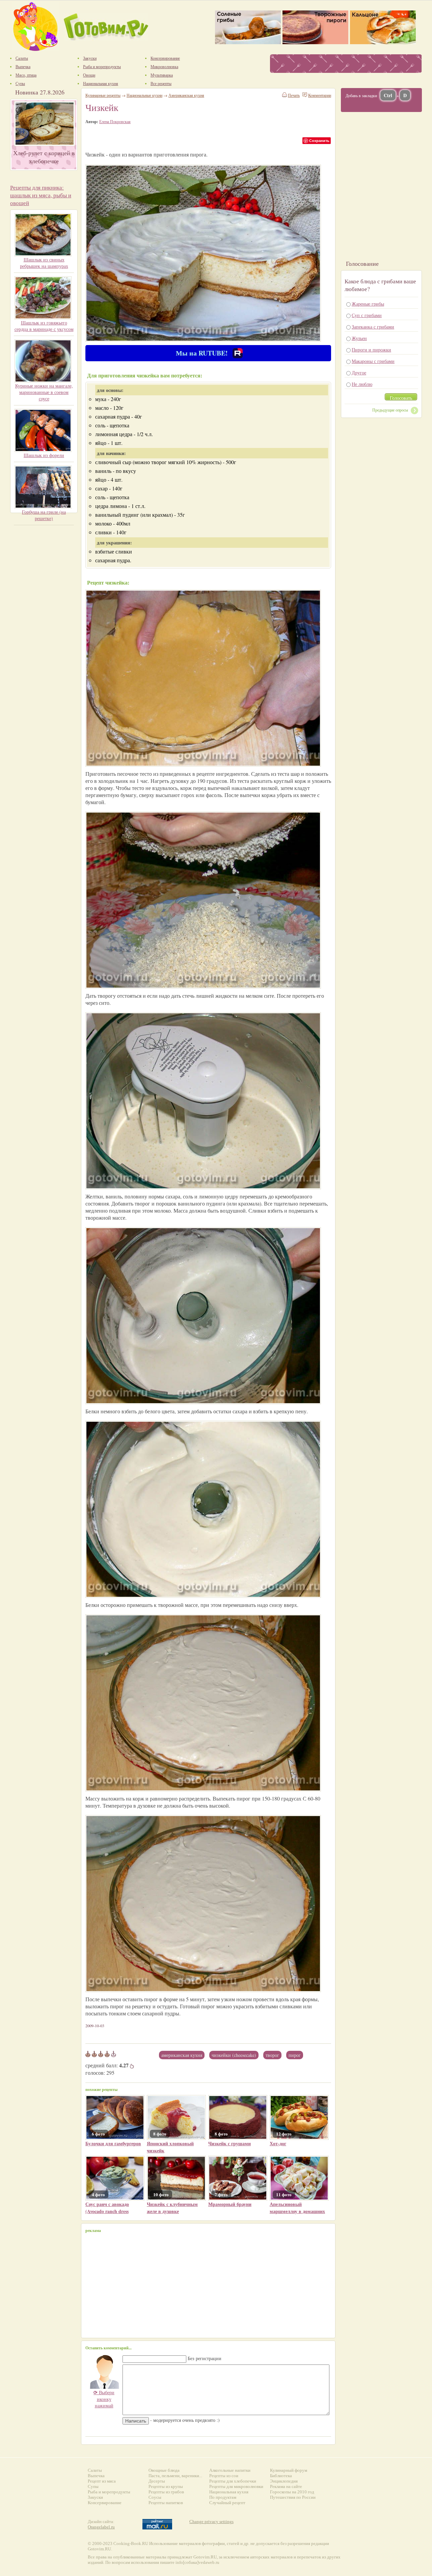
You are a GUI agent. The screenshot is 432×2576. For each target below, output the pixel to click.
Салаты (95, 2470)
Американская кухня (182, 2055)
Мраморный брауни (230, 2204)
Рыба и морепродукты (109, 2492)
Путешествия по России (293, 2497)
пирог (295, 2055)
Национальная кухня (229, 2492)
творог (272, 2055)
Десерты (157, 2481)
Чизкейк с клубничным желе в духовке (172, 2208)
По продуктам (223, 2497)
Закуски (95, 2497)
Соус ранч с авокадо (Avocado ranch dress (107, 2208)
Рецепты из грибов (166, 2492)
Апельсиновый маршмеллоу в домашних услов (297, 2211)
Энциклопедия (284, 2481)
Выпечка (96, 2476)
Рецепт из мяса (102, 2481)
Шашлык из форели (44, 455)
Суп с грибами (367, 315)
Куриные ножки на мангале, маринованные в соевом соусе (44, 392)
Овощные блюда (164, 2470)
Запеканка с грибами (373, 327)
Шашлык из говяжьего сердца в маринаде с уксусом (44, 326)
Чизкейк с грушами (230, 2143)
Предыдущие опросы (390, 410)
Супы (93, 2486)
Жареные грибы (368, 304)
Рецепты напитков (166, 2503)
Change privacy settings (211, 2522)
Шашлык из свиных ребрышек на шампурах (44, 263)
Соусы (155, 2497)
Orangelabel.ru (101, 2527)
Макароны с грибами (373, 361)
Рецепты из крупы (166, 2486)
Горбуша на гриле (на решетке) (44, 515)
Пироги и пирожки (371, 350)
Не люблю (362, 384)
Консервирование (105, 2503)
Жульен (359, 338)
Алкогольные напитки (230, 2470)
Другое (359, 373)
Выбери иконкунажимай (104, 2399)
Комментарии (320, 95)
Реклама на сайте (286, 2486)
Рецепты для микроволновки (236, 2486)
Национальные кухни (144, 95)
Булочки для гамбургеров (113, 2143)
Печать (294, 95)
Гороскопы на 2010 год (292, 2492)
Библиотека (281, 2476)
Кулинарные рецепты (103, 95)
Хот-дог (278, 2143)
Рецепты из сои (224, 2476)
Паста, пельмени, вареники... (175, 2476)
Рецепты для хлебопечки (233, 2481)
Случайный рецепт (227, 2503)
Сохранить (319, 140)
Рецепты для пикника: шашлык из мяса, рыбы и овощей (41, 195)
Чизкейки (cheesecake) (234, 2055)
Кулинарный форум (289, 2470)
